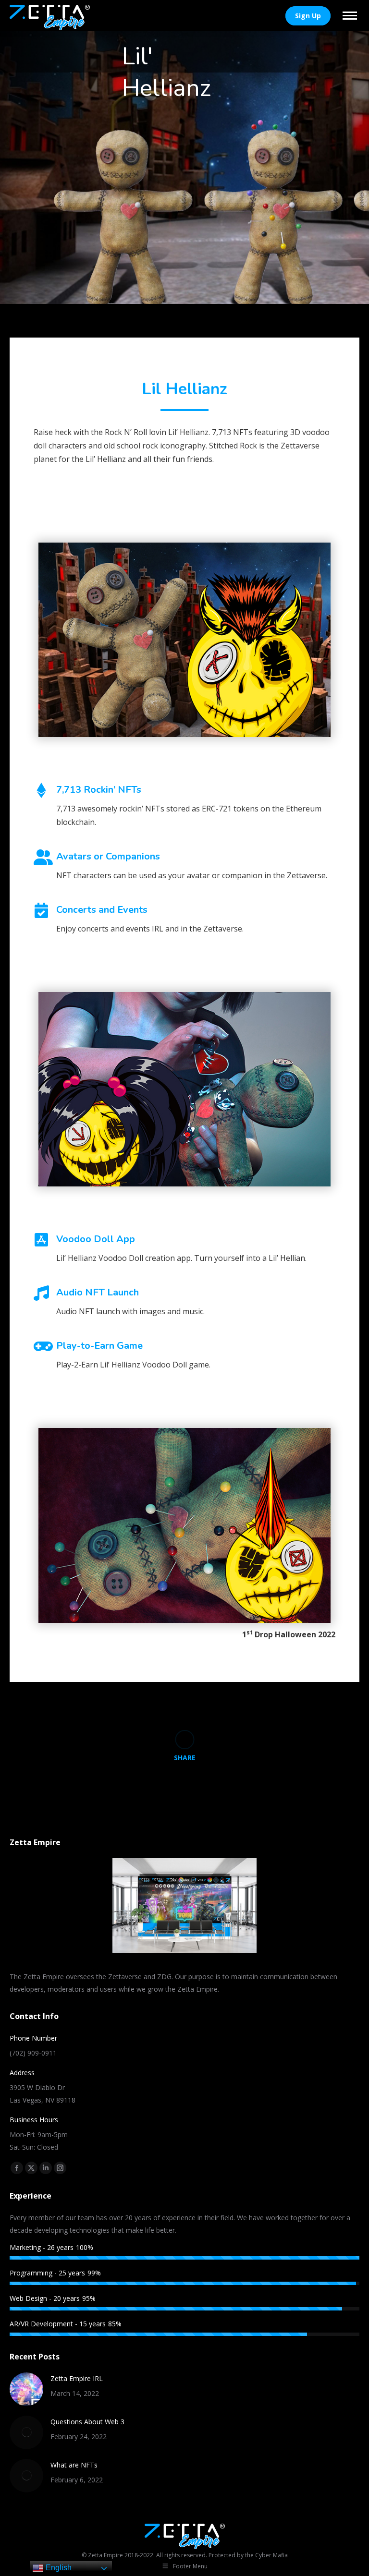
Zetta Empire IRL (77, 2378)
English (58, 2568)
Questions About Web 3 (87, 2422)
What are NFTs (74, 2465)
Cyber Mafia (271, 2555)
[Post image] (26, 2389)
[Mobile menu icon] (350, 16)
